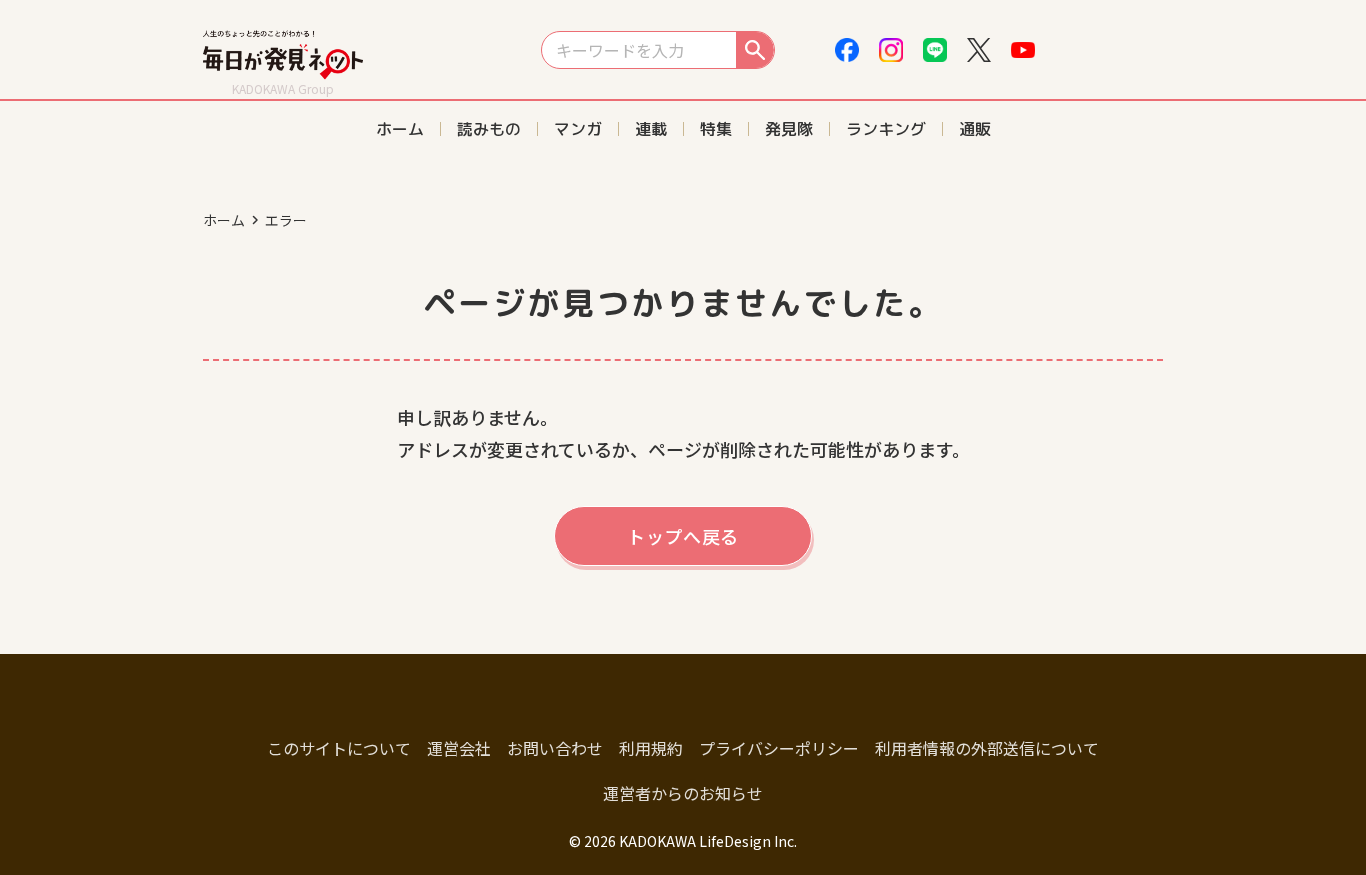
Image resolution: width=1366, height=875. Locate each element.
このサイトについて (339, 748)
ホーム (224, 220)
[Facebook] (847, 50)
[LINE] (935, 50)
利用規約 (651, 748)
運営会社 (459, 748)
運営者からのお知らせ (683, 793)
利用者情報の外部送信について (987, 748)
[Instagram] (891, 50)
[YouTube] (1023, 50)
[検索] (755, 50)
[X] (979, 50)
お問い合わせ (555, 748)
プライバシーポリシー (779, 748)
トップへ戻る (683, 536)
